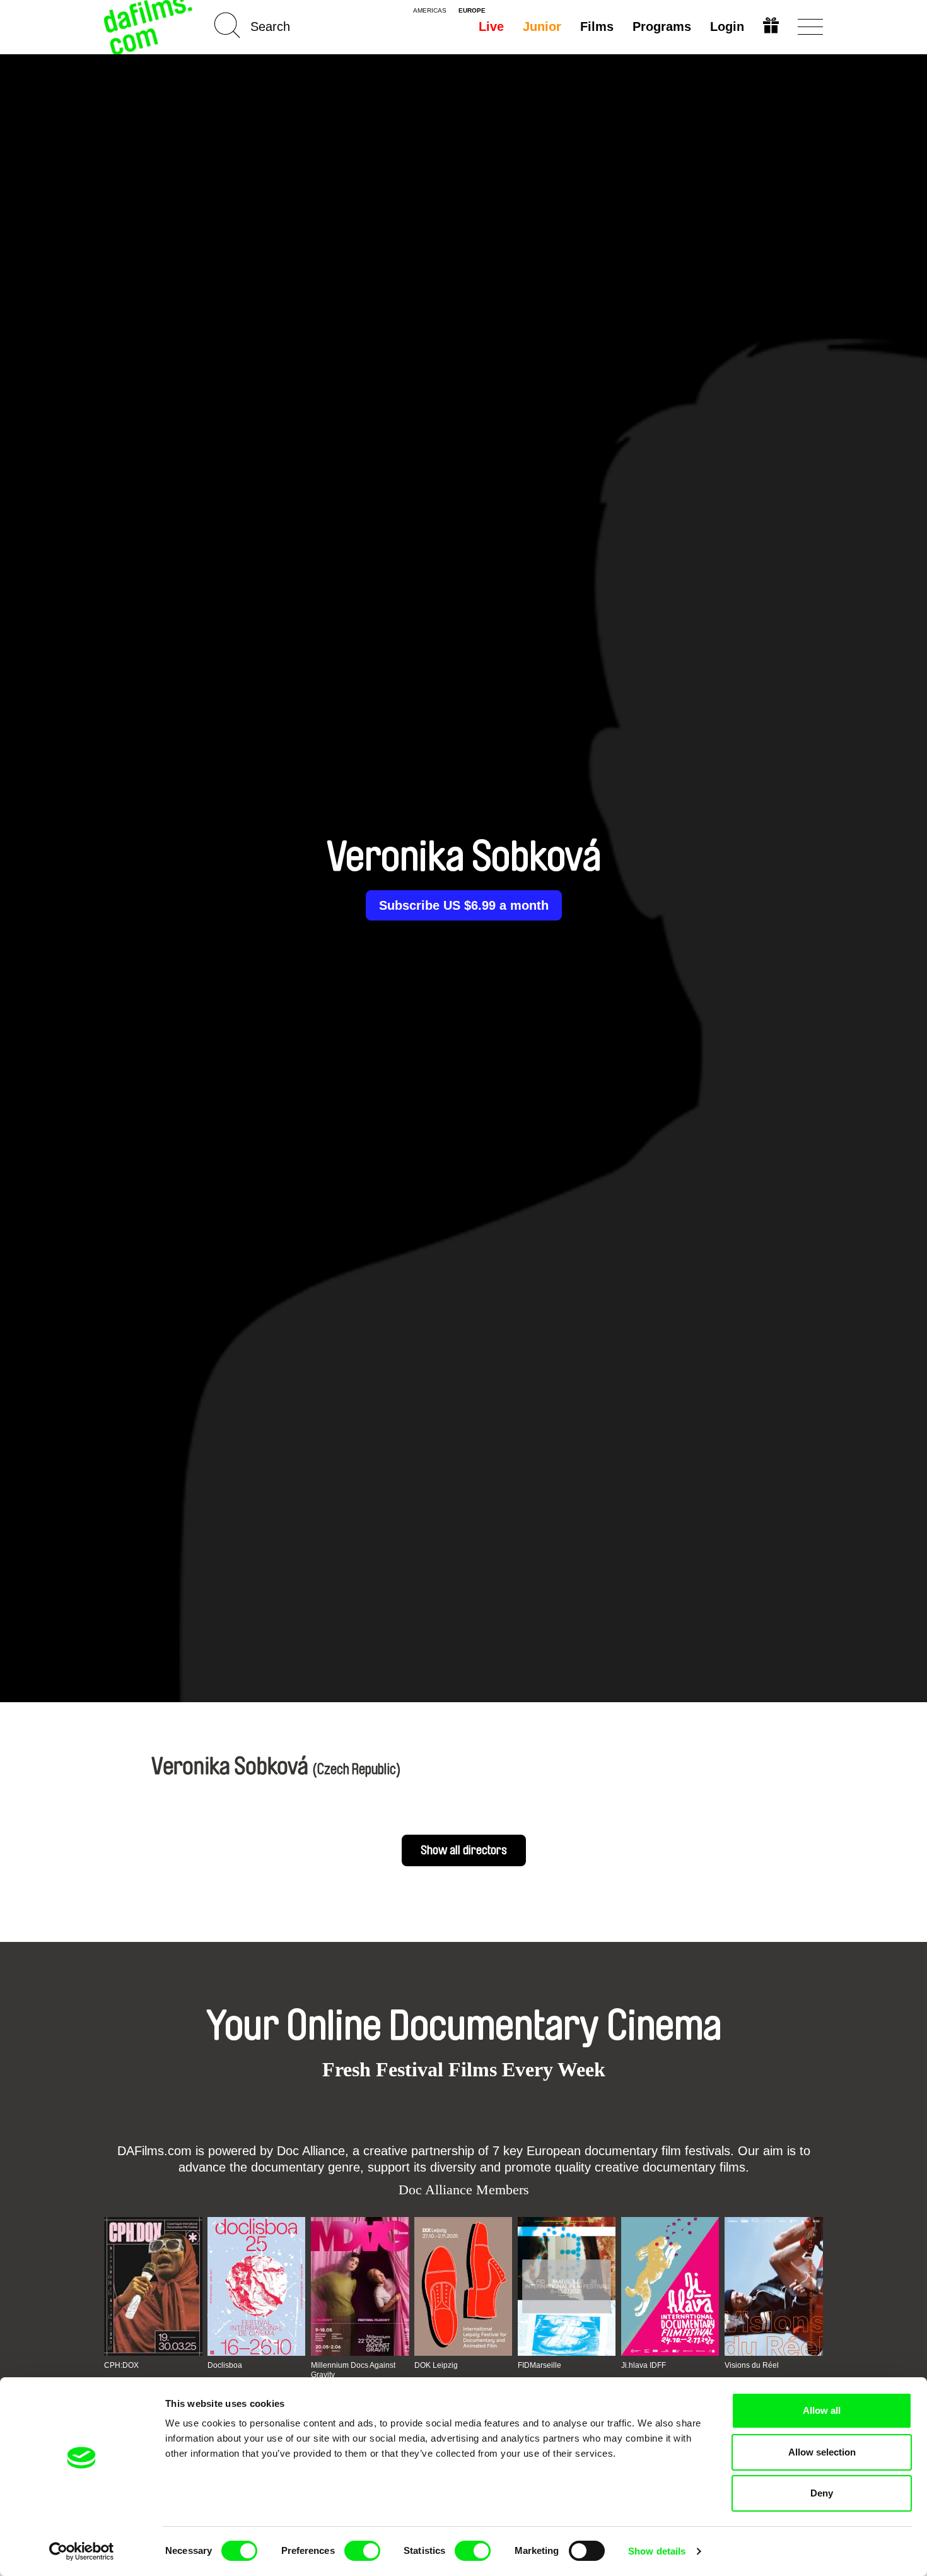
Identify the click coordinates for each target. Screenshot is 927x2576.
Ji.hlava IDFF (644, 2365)
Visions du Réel (752, 2365)
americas (430, 11)
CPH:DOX (121, 2365)
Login (727, 26)
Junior (542, 26)
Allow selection (822, 2452)
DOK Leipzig (436, 2365)
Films (597, 26)
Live (491, 26)
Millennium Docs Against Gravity (353, 2370)
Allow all (822, 2410)
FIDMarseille (539, 2365)
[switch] (362, 2551)
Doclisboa (225, 2365)
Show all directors (464, 1850)
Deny (822, 2493)
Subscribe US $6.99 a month (464, 905)
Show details (657, 2551)
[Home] (149, 27)
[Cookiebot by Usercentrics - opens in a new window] (82, 2551)
